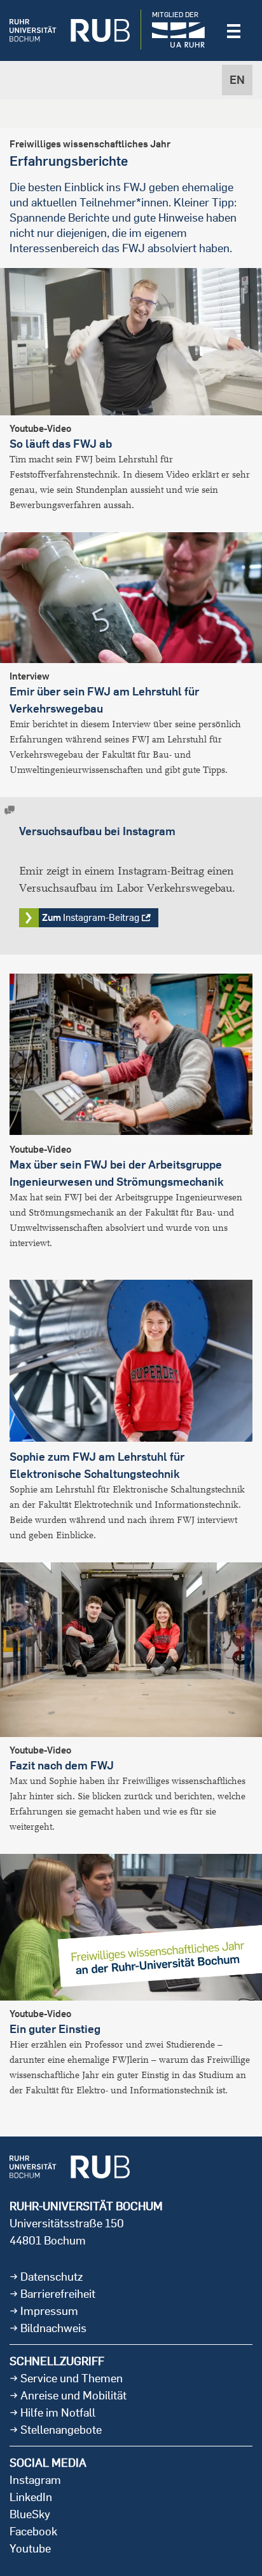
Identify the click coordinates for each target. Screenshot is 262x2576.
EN (237, 80)
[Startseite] (70, 30)
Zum (91, 917)
